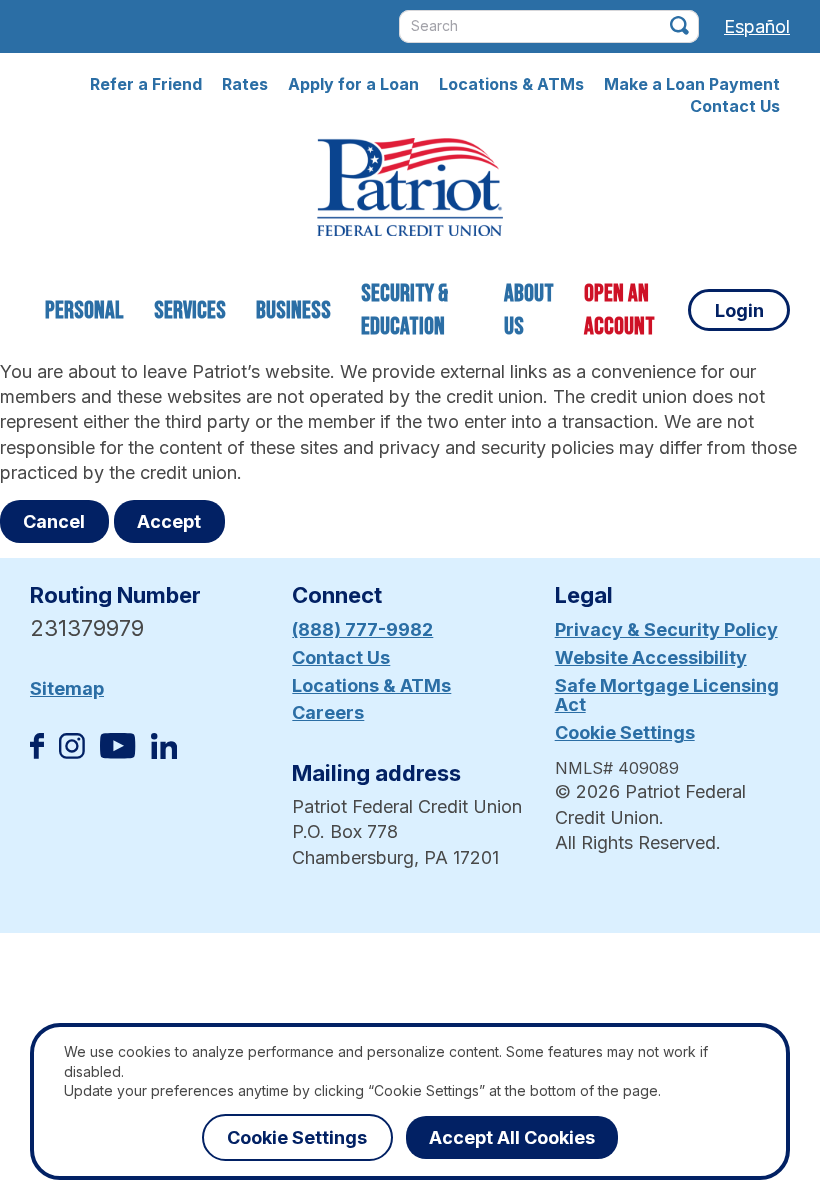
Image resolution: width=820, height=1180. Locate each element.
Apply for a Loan (353, 84)
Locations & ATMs (511, 84)
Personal (84, 310)
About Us (529, 310)
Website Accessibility (651, 657)
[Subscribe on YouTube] (117, 752)
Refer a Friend (146, 84)
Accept (169, 521)
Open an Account (619, 310)
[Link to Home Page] (410, 190)
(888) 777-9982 (362, 629)
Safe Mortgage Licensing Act (667, 695)
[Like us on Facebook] (37, 752)
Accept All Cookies (512, 1137)
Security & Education (404, 310)
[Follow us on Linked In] (164, 752)
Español (757, 26)
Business (293, 310)
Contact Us (735, 106)
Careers (328, 712)
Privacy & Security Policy (666, 629)
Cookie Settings (625, 732)
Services (190, 310)
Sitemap (67, 688)
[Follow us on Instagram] (72, 752)
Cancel (54, 521)
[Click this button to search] (679, 25)
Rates (245, 84)
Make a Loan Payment (692, 84)
